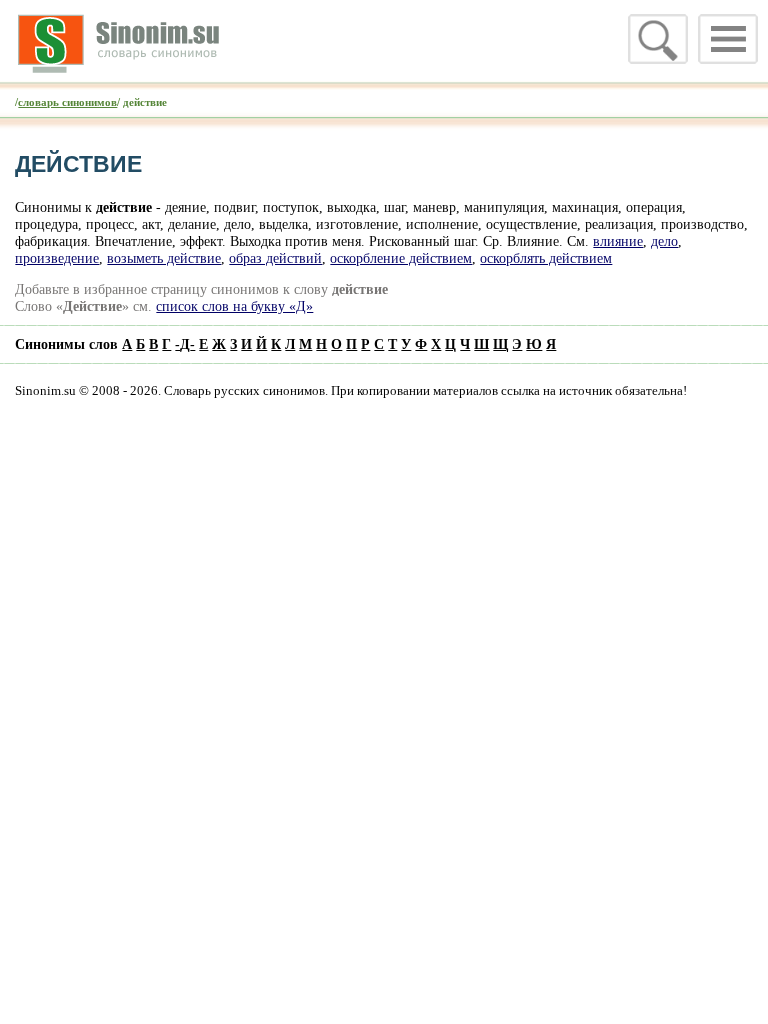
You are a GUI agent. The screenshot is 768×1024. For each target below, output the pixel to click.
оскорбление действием (401, 258)
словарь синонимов (67, 102)
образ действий (275, 258)
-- (185, 344)
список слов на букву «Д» (234, 306)
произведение (57, 258)
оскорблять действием (546, 258)
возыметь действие (164, 258)
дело (664, 241)
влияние (618, 241)
